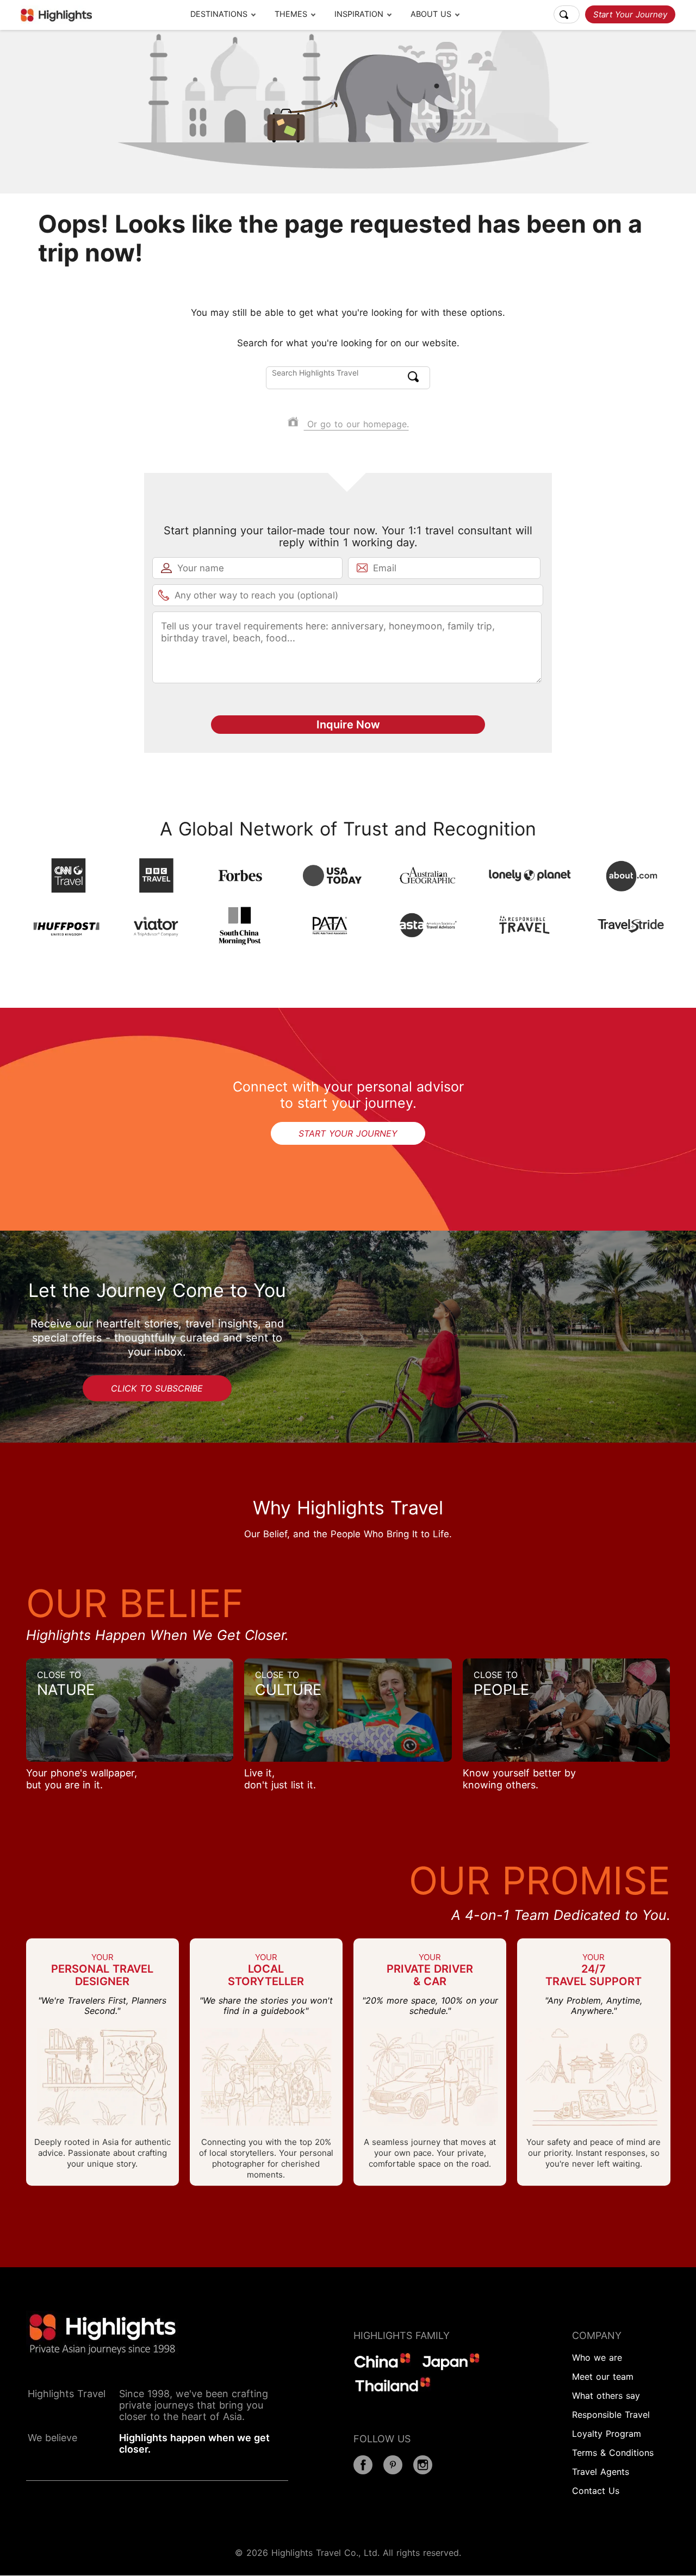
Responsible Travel (611, 2415)
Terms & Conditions (613, 2453)
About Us (431, 14)
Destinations (219, 14)
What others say (606, 2396)
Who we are (597, 2357)
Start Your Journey (630, 14)
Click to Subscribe (157, 1388)
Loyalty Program (607, 2434)
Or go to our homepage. (356, 424)
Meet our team (603, 2377)
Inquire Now (348, 725)
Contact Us (596, 2491)
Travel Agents (601, 2472)
